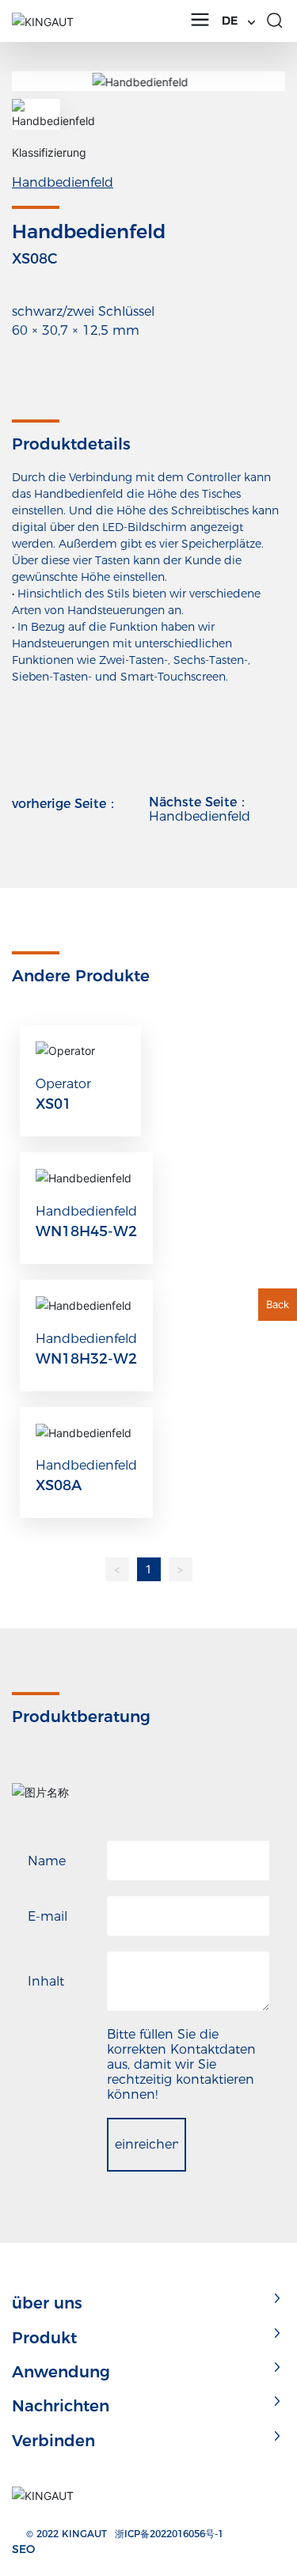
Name (47, 1861)
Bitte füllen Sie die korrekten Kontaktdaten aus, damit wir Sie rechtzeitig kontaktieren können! (181, 2064)
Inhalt (46, 1981)
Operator (63, 1084)
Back (278, 1304)
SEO (23, 2549)
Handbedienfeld (63, 182)
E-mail (48, 1916)
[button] (267, 81)
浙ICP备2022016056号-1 (169, 2534)
